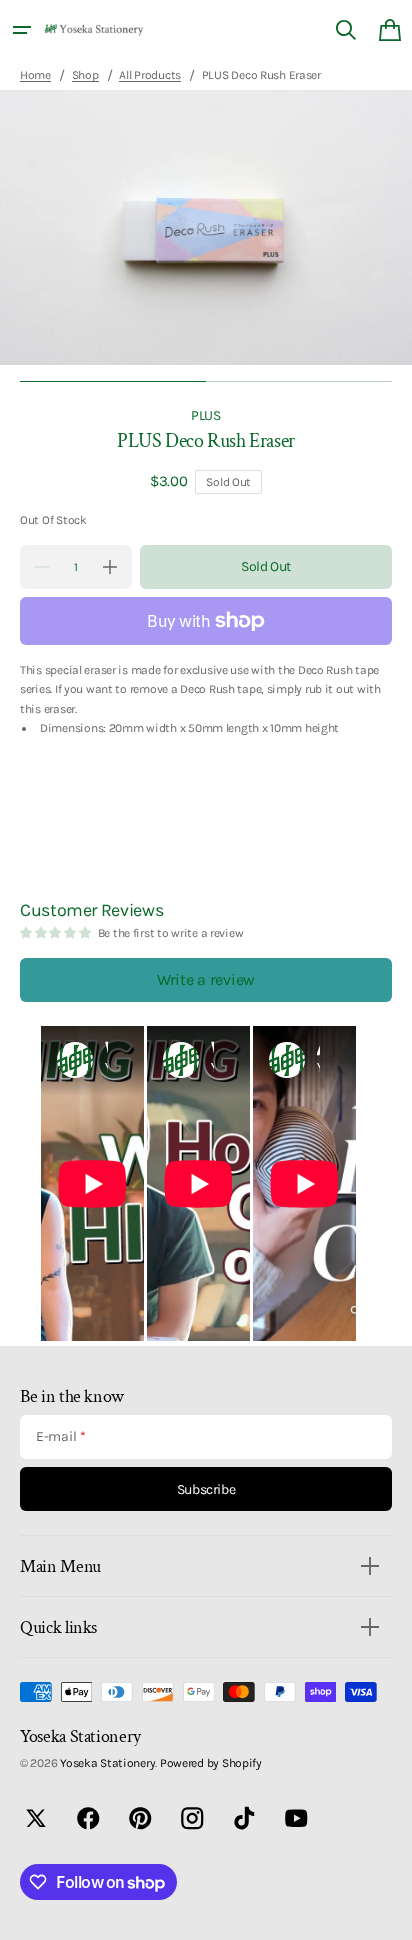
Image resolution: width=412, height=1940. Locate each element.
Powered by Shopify (211, 1763)
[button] (22, 30)
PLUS (206, 415)
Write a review (206, 979)
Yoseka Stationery (107, 1763)
